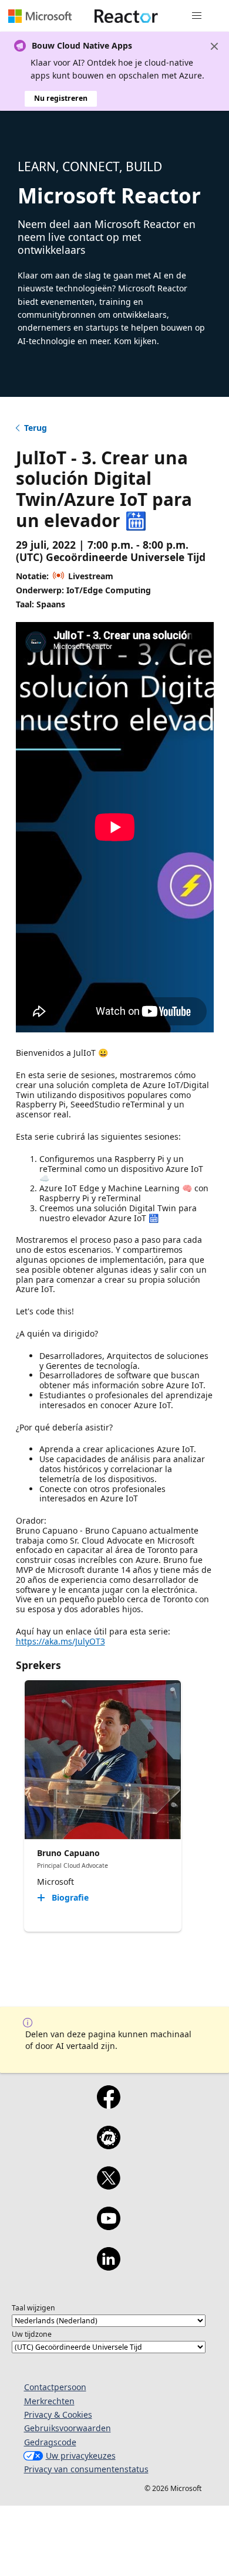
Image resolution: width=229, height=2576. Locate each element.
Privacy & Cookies (58, 2414)
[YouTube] (108, 2226)
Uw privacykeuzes (81, 2456)
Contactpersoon (55, 2387)
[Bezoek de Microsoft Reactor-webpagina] (126, 16)
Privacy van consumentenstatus (86, 2469)
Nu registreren (61, 98)
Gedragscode (50, 2442)
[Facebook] (108, 2105)
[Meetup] (108, 2145)
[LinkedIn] (108, 2266)
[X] (108, 2186)
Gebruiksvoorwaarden (68, 2428)
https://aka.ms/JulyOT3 (60, 1641)
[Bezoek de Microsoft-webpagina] (40, 16)
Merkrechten (49, 2401)
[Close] (214, 46)
